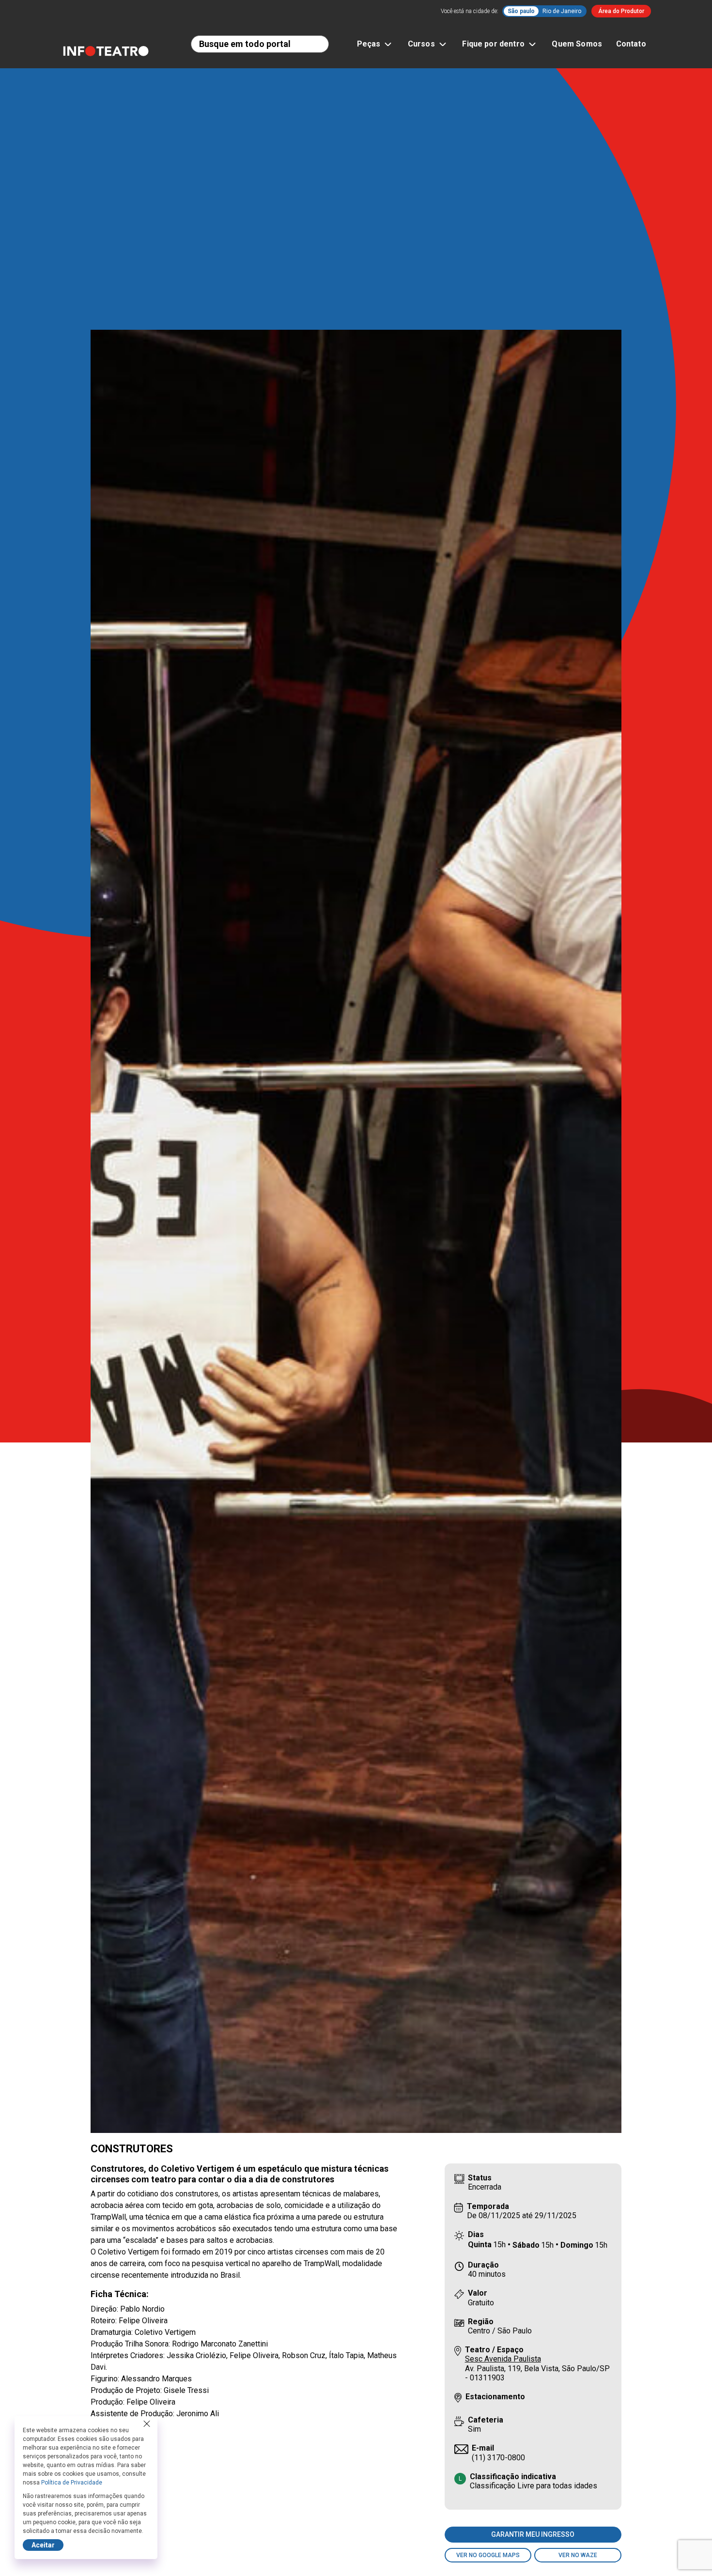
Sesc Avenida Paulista (503, 2359)
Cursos (421, 44)
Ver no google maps (488, 2555)
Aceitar (43, 2545)
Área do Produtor (621, 11)
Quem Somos (577, 44)
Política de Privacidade (72, 2483)
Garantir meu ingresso (533, 2534)
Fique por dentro (493, 44)
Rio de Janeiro (562, 11)
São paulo (521, 11)
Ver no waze (578, 2555)
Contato (631, 44)
